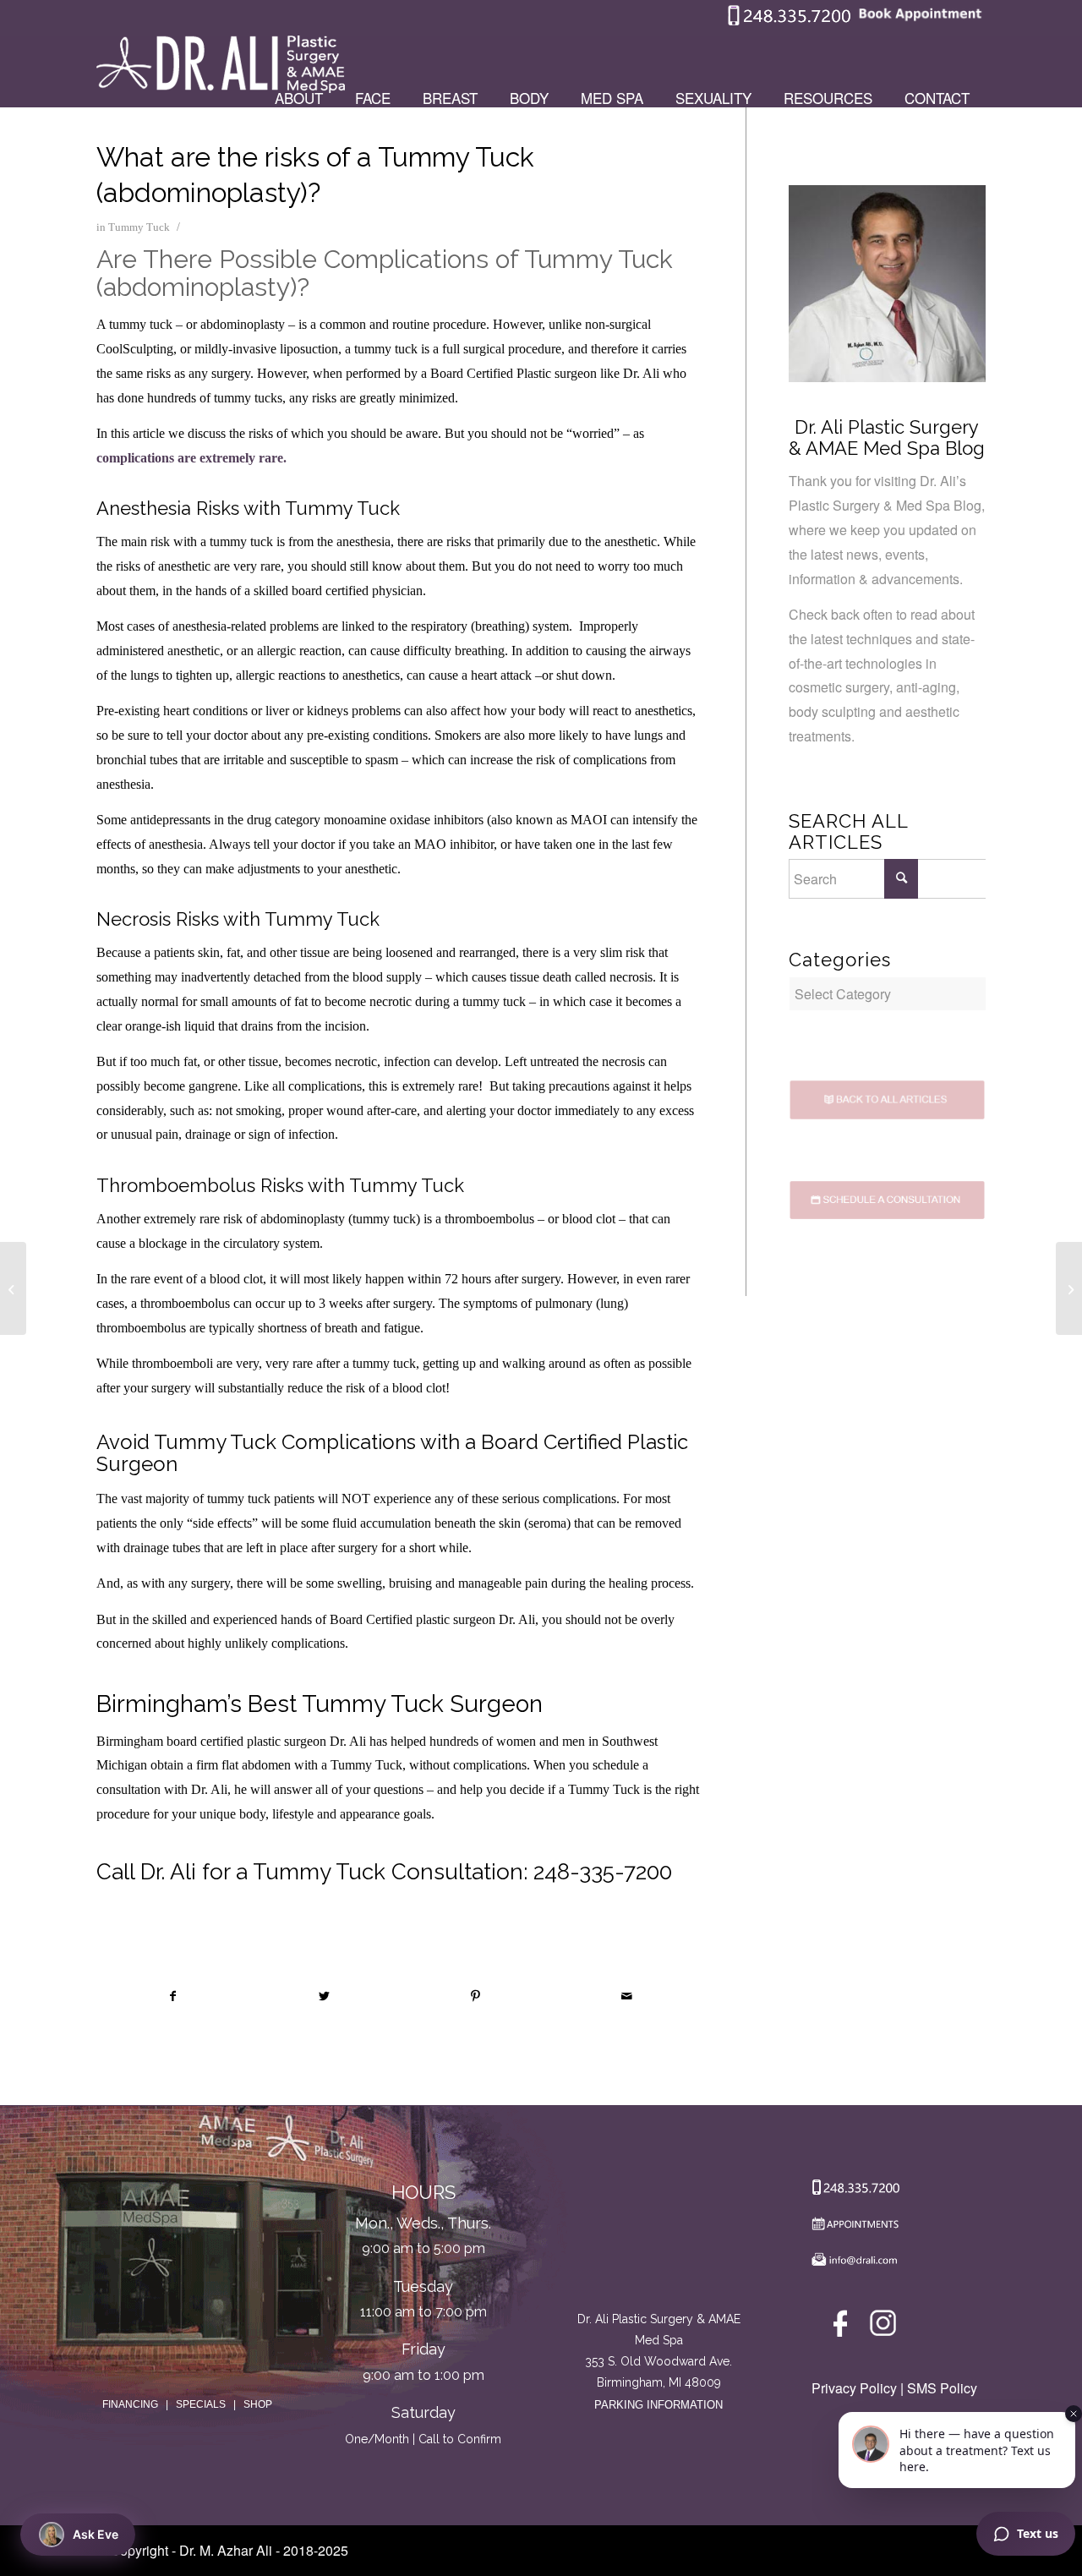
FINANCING (130, 2404)
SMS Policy (942, 2388)
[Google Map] (659, 2239)
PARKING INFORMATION (658, 2405)
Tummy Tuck (139, 227)
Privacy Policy (854, 2388)
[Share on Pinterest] (476, 1996)
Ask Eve (96, 2534)
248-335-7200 (603, 1872)
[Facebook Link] (843, 2327)
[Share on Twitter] (325, 1996)
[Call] (852, 2190)
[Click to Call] (790, 22)
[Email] (852, 2263)
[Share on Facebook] (173, 1996)
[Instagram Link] (883, 2327)
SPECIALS (201, 2404)
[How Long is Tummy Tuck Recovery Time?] (13, 1288)
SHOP (258, 2404)
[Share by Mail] (627, 1996)
